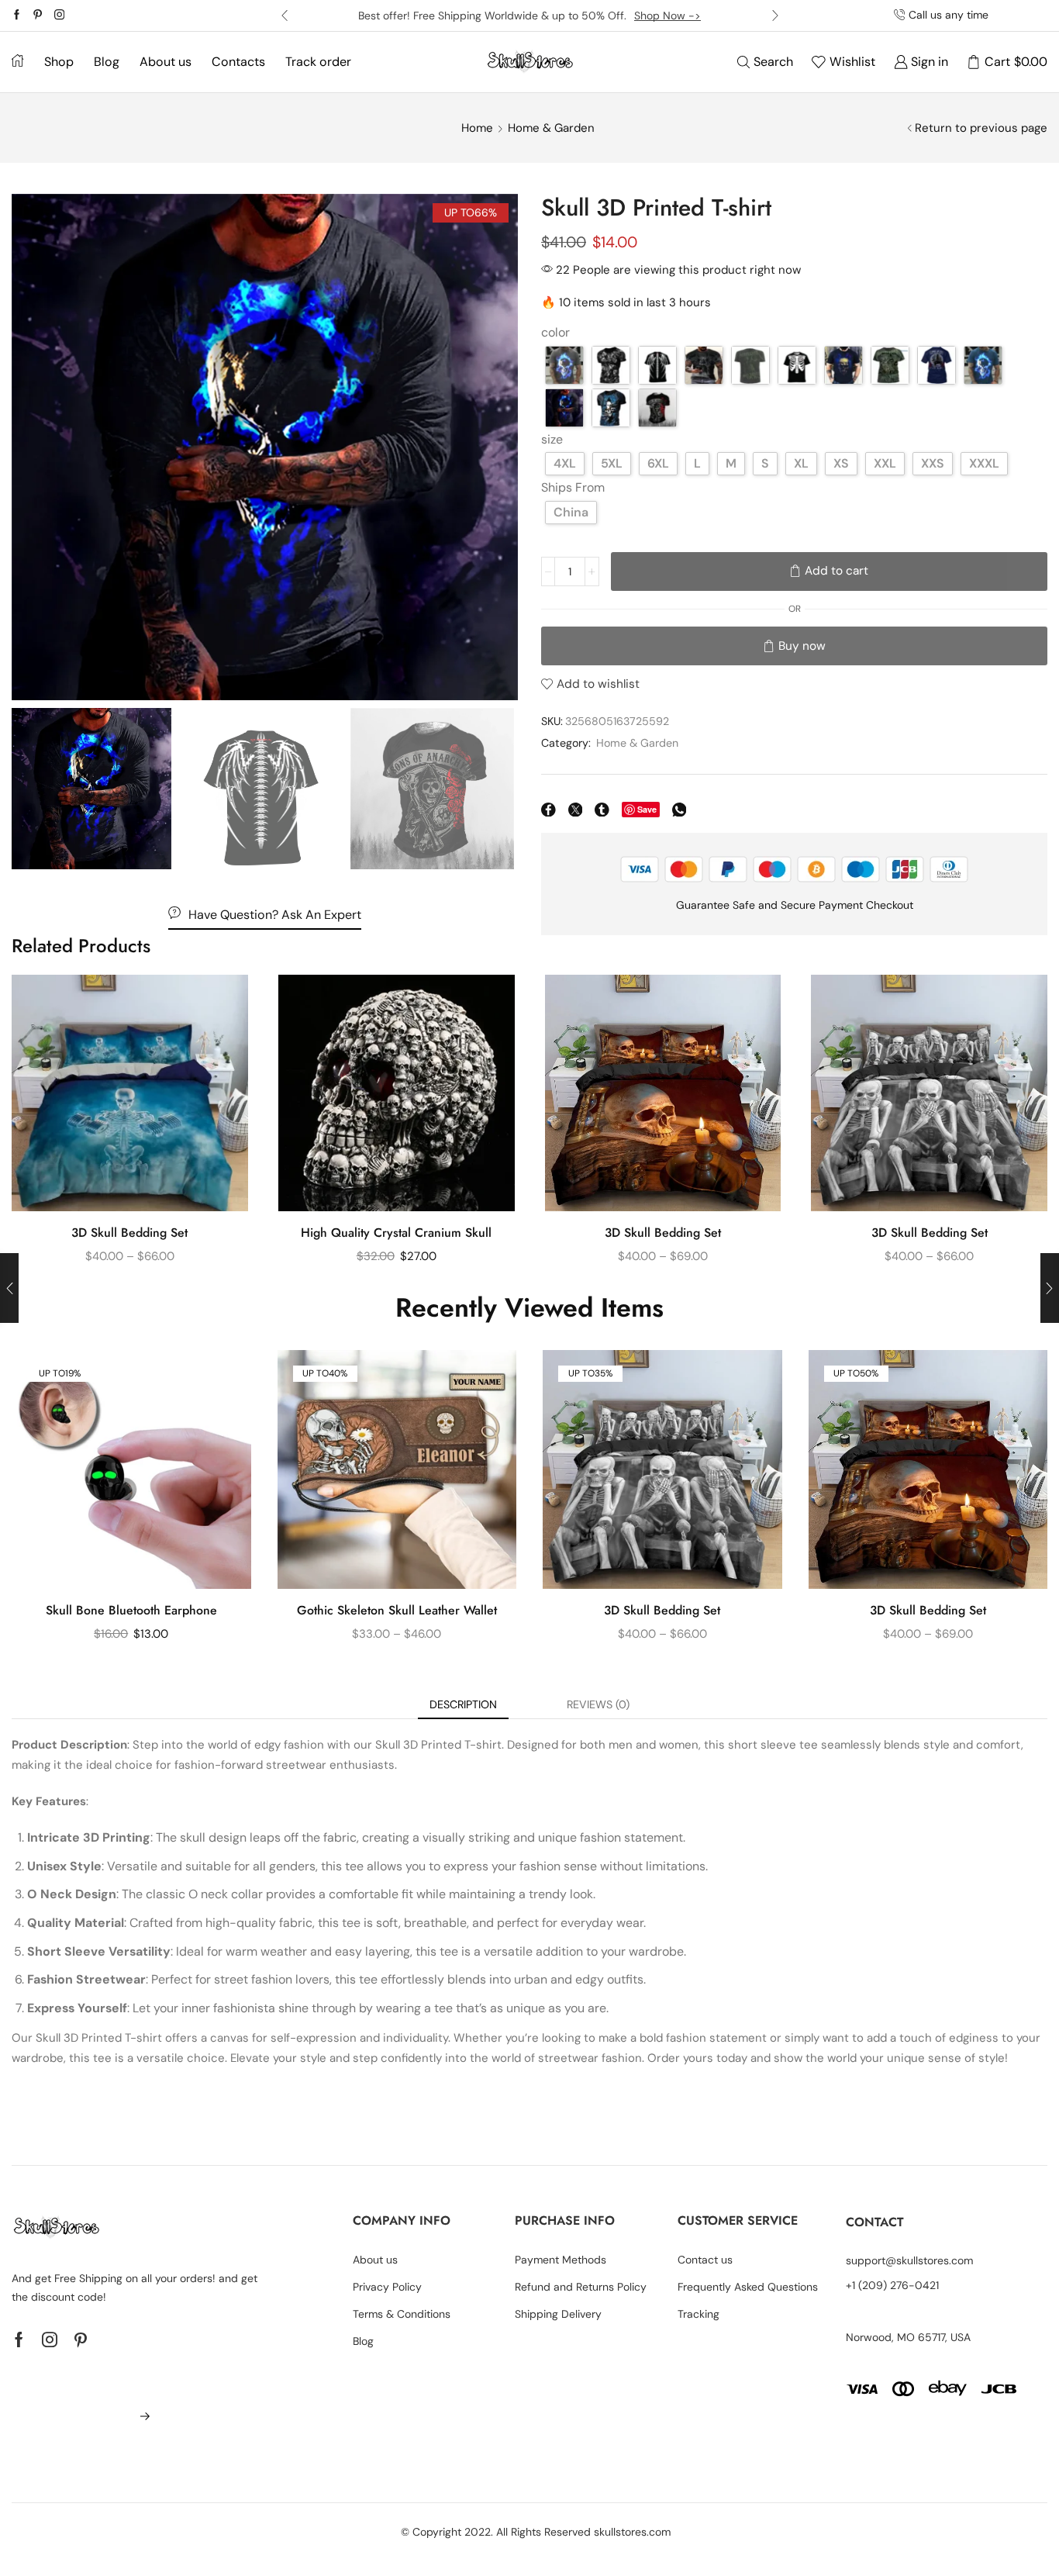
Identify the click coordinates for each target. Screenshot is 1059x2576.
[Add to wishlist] (222, 1007)
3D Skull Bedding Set (129, 1233)
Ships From (573, 487)
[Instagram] (59, 16)
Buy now (802, 646)
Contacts (238, 62)
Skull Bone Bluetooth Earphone (131, 1610)
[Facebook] (17, 16)
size (552, 439)
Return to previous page (981, 128)
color (555, 332)
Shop (59, 62)
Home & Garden (551, 128)
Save (647, 809)
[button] (285, 16)
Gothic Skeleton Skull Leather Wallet (397, 1610)
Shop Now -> (667, 16)
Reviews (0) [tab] (598, 1704)
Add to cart (837, 571)
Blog (107, 62)
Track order (318, 62)
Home (477, 128)
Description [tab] (463, 1704)
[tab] (463, 1704)
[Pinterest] (38, 16)
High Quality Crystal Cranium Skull (396, 1233)
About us (166, 62)
